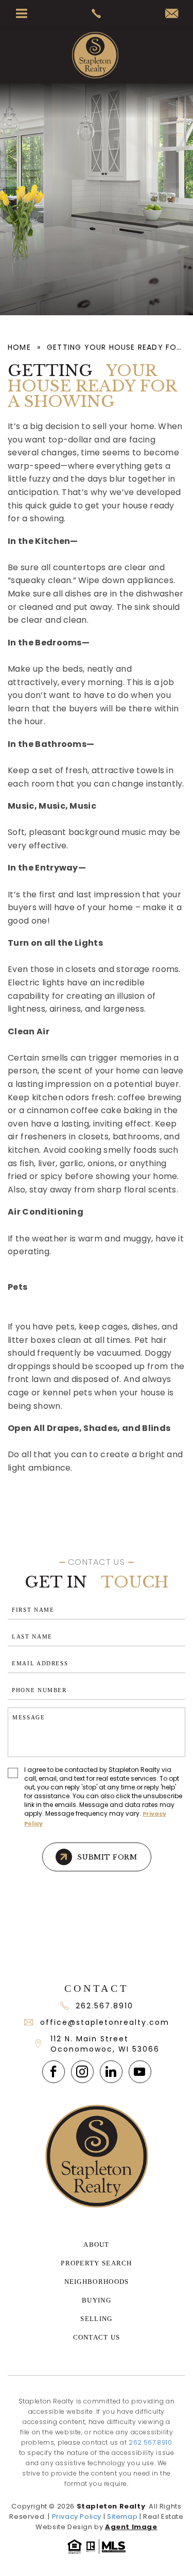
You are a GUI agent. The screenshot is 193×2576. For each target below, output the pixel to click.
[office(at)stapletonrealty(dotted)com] (172, 14)
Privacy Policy (77, 2517)
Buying (97, 2300)
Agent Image (131, 2527)
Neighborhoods (97, 2282)
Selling (96, 2319)
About (97, 2245)
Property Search (97, 2263)
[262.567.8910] (97, 13)
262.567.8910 (104, 2006)
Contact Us (97, 2337)
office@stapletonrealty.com (105, 2022)
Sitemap (122, 2517)
